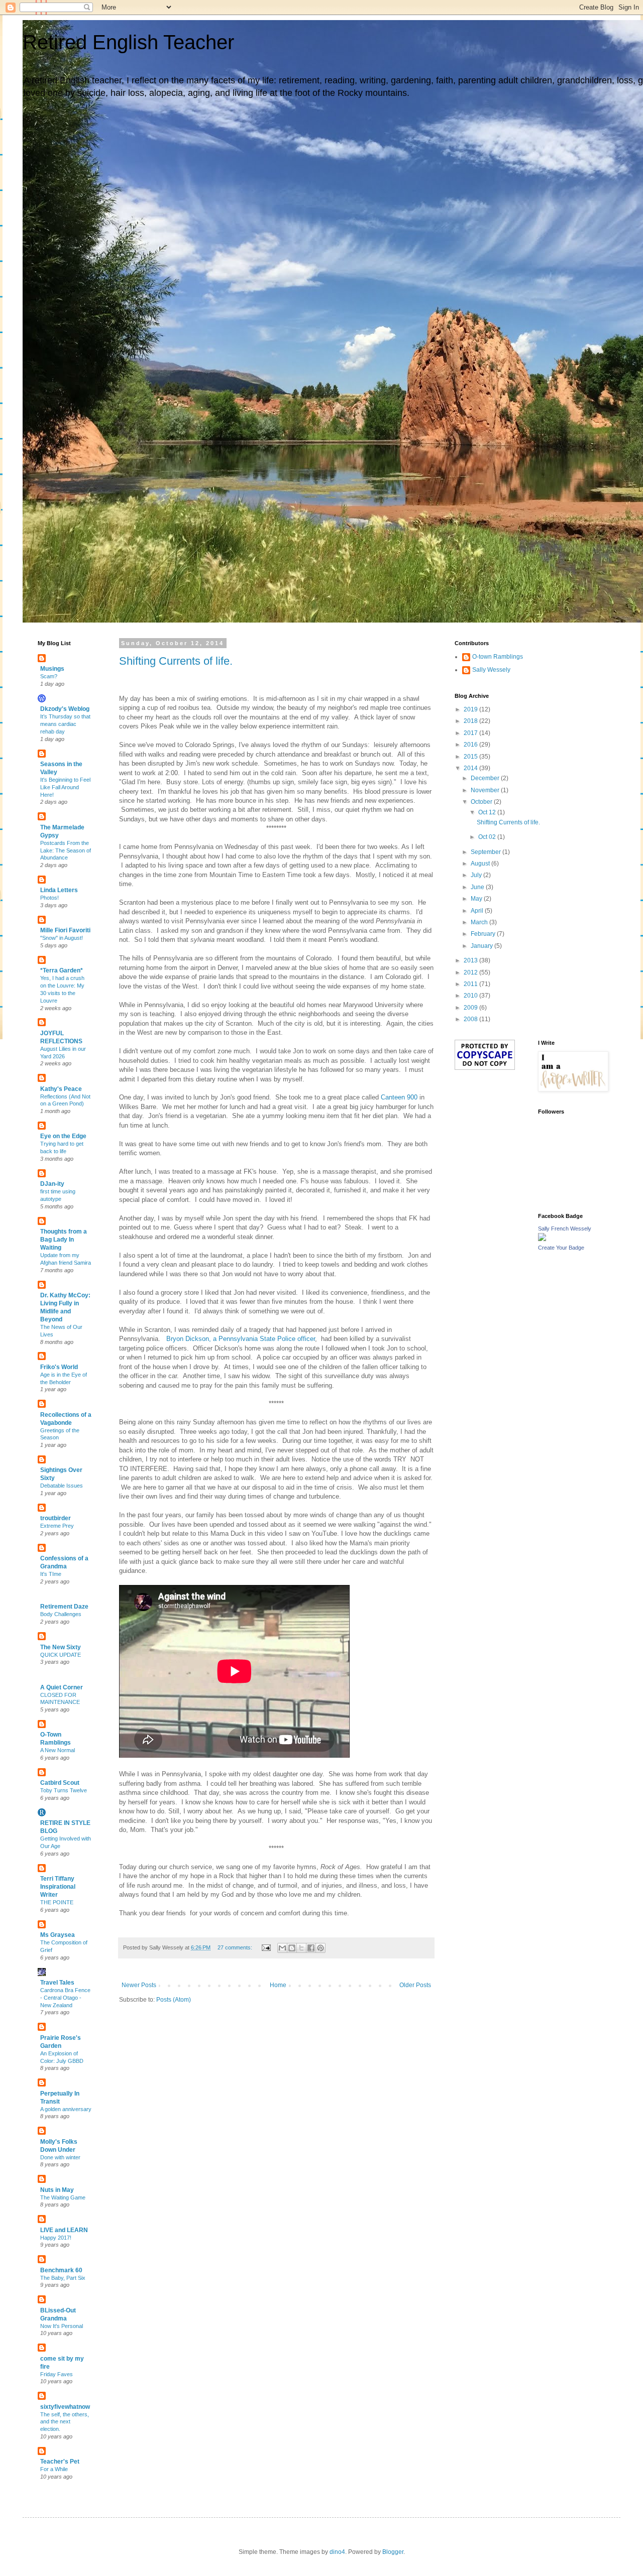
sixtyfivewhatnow (65, 2407)
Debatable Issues (62, 1486)
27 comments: (236, 1947)
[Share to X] (301, 1948)
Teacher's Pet (60, 2462)
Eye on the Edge (63, 1136)
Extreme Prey (57, 1526)
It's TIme (51, 1574)
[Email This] (282, 1948)
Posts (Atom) (174, 2000)
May (477, 899)
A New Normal (58, 1750)
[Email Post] (266, 1947)
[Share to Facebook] (311, 1948)
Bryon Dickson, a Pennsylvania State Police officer (241, 1339)
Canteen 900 (399, 1097)
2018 (471, 721)
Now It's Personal (62, 2326)
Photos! (49, 898)
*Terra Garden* (62, 970)
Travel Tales (57, 1983)
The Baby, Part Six (63, 2278)
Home (278, 1985)
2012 (471, 972)
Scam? (49, 676)
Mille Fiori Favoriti (65, 930)
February (484, 934)
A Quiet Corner (62, 1687)
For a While (54, 2469)
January (483, 946)
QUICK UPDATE (61, 1655)
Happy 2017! (56, 2238)
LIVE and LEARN (64, 2230)
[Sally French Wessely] (542, 1239)
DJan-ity (52, 1184)
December (486, 778)
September (487, 852)
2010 (471, 996)
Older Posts (415, 1985)
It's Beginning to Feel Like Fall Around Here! (65, 787)
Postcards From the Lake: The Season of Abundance (66, 850)
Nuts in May (57, 2190)
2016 (471, 745)
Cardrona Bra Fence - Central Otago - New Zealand (65, 1998)
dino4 (337, 2552)
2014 (471, 768)
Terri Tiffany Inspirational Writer (58, 1887)
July (477, 875)
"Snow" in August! (62, 938)
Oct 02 (488, 837)
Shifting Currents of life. (176, 661)
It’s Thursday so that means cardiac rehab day (65, 724)
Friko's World (59, 1367)
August (481, 864)
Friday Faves (57, 2374)
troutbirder (56, 1518)
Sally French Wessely (565, 1229)
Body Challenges (61, 1614)
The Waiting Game (63, 2197)
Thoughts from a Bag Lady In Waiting (64, 1240)
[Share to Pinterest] (320, 1948)
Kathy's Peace (61, 1089)
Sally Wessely (491, 670)
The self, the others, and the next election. (65, 2422)
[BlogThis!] (292, 1948)
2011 (471, 984)
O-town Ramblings (498, 657)
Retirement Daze (64, 1607)
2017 (471, 733)
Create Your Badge (561, 1248)
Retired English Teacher (128, 42)
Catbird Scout (60, 1783)
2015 (471, 757)
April (478, 911)
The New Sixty (61, 1647)
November (486, 790)
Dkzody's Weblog (65, 709)
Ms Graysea (58, 1935)
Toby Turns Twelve (64, 1790)
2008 (471, 1019)
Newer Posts (139, 1985)
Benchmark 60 (61, 2270)
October (482, 802)
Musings (52, 669)
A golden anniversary (66, 2109)
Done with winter (60, 2157)
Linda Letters (59, 890)
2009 (471, 1008)
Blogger (393, 2552)
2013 (471, 960)
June (478, 887)
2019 (471, 709)
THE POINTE (57, 1902)
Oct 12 (488, 812)
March (480, 922)
